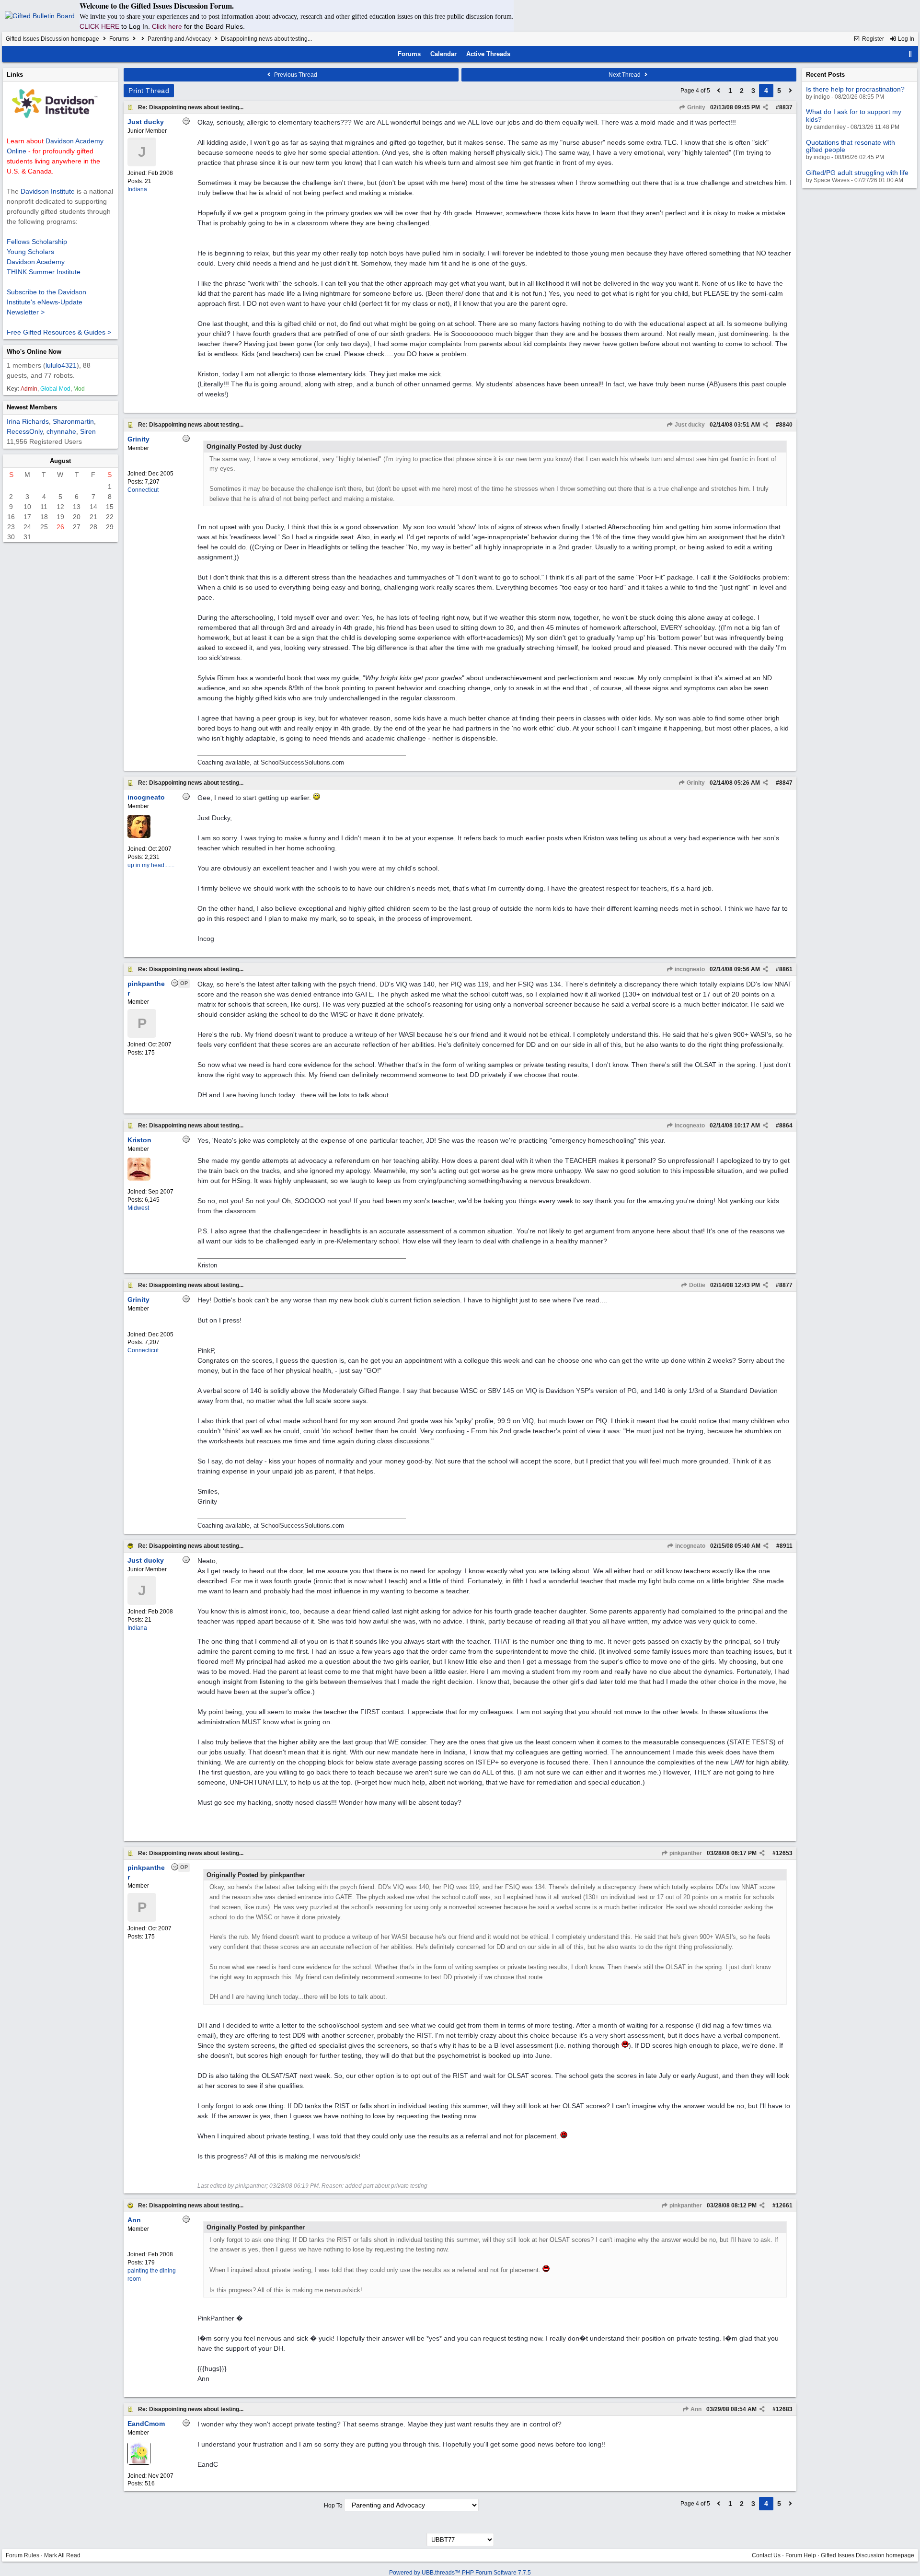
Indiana (137, 189)
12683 (784, 2409)
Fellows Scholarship (37, 242)
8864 (786, 1126)
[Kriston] (139, 1179)
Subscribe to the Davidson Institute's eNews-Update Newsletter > (46, 302)
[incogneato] (139, 836)
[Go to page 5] (791, 91)
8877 (786, 1285)
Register (872, 39)
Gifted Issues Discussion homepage (52, 39)
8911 (786, 1546)
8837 (786, 107)
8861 (786, 969)
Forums (119, 39)
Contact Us (766, 2555)
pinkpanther (685, 1853)
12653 (784, 1853)
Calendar (443, 54)
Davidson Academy (36, 262)
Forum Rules (23, 2555)
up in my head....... (151, 865)
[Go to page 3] (719, 91)
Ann (695, 2409)
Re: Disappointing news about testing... (191, 107)
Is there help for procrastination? (855, 89)
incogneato (689, 969)
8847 (786, 783)
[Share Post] (765, 107)
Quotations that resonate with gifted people (851, 146)
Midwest (138, 1208)
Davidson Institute (48, 191)
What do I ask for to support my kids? (854, 115)
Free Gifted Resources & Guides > (59, 332)
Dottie (696, 1285)
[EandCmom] (139, 2463)
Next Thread (625, 75)
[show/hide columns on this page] (910, 54)
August (60, 461)
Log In (905, 39)
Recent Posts (825, 75)
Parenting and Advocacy (179, 39)
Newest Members (32, 407)
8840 (786, 425)
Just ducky (689, 425)
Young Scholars (30, 252)
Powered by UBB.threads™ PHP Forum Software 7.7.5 (460, 2573)
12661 (784, 2205)
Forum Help (801, 2555)
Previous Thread (295, 75)
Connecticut (143, 490)
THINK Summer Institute (44, 272)
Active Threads (488, 54)
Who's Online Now (34, 352)
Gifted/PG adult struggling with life (857, 173)
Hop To (333, 2506)
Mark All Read (62, 2555)
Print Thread (149, 91)
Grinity (696, 107)
